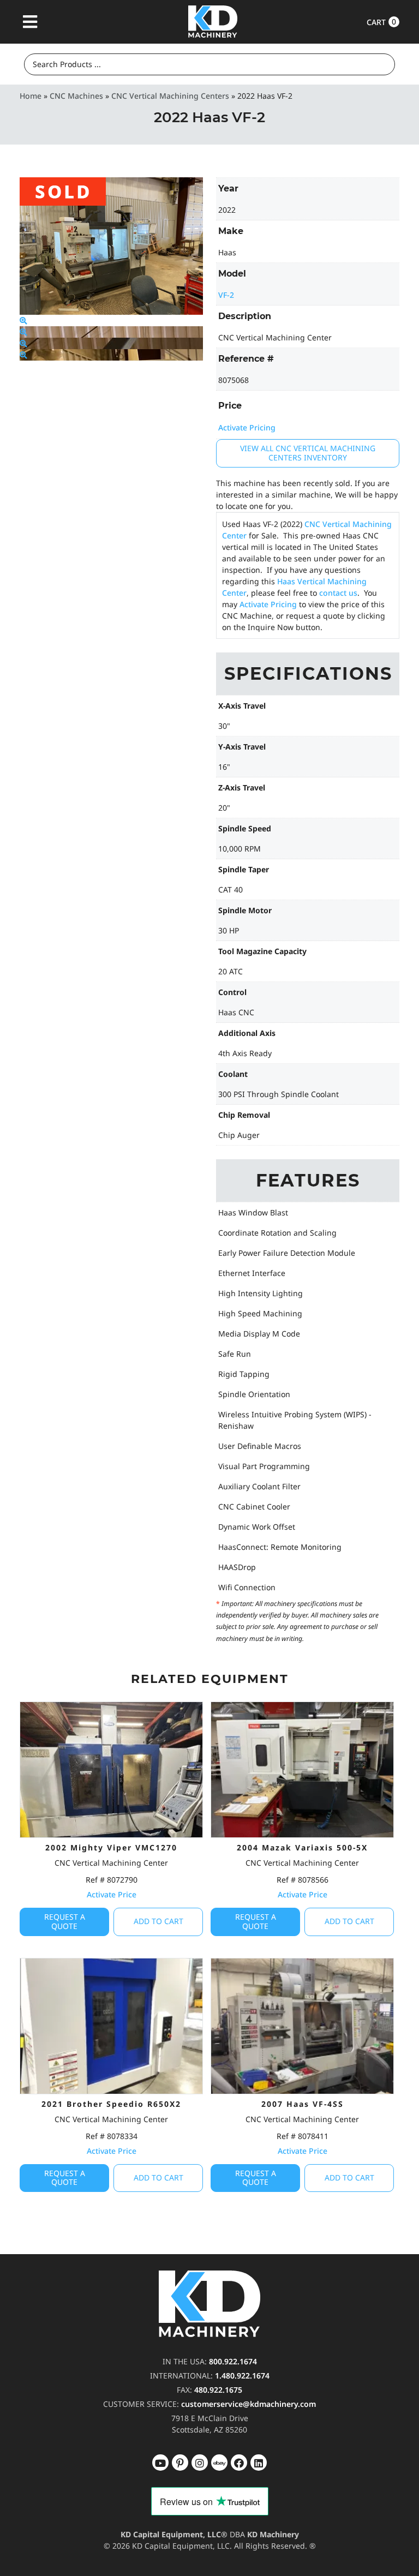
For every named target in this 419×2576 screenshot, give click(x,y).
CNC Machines (76, 96)
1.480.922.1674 (242, 2376)
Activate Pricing (247, 427)
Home (31, 96)
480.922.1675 (218, 2390)
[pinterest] (200, 2463)
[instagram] (219, 2463)
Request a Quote (65, 1921)
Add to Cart (158, 1921)
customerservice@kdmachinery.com (249, 2404)
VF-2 (226, 295)
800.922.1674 (233, 2361)
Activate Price (112, 1894)
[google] (180, 2463)
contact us (338, 593)
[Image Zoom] (23, 320)
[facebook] (259, 2463)
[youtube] (160, 2463)
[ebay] (239, 2463)
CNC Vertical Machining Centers (170, 96)
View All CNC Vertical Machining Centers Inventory (308, 453)
